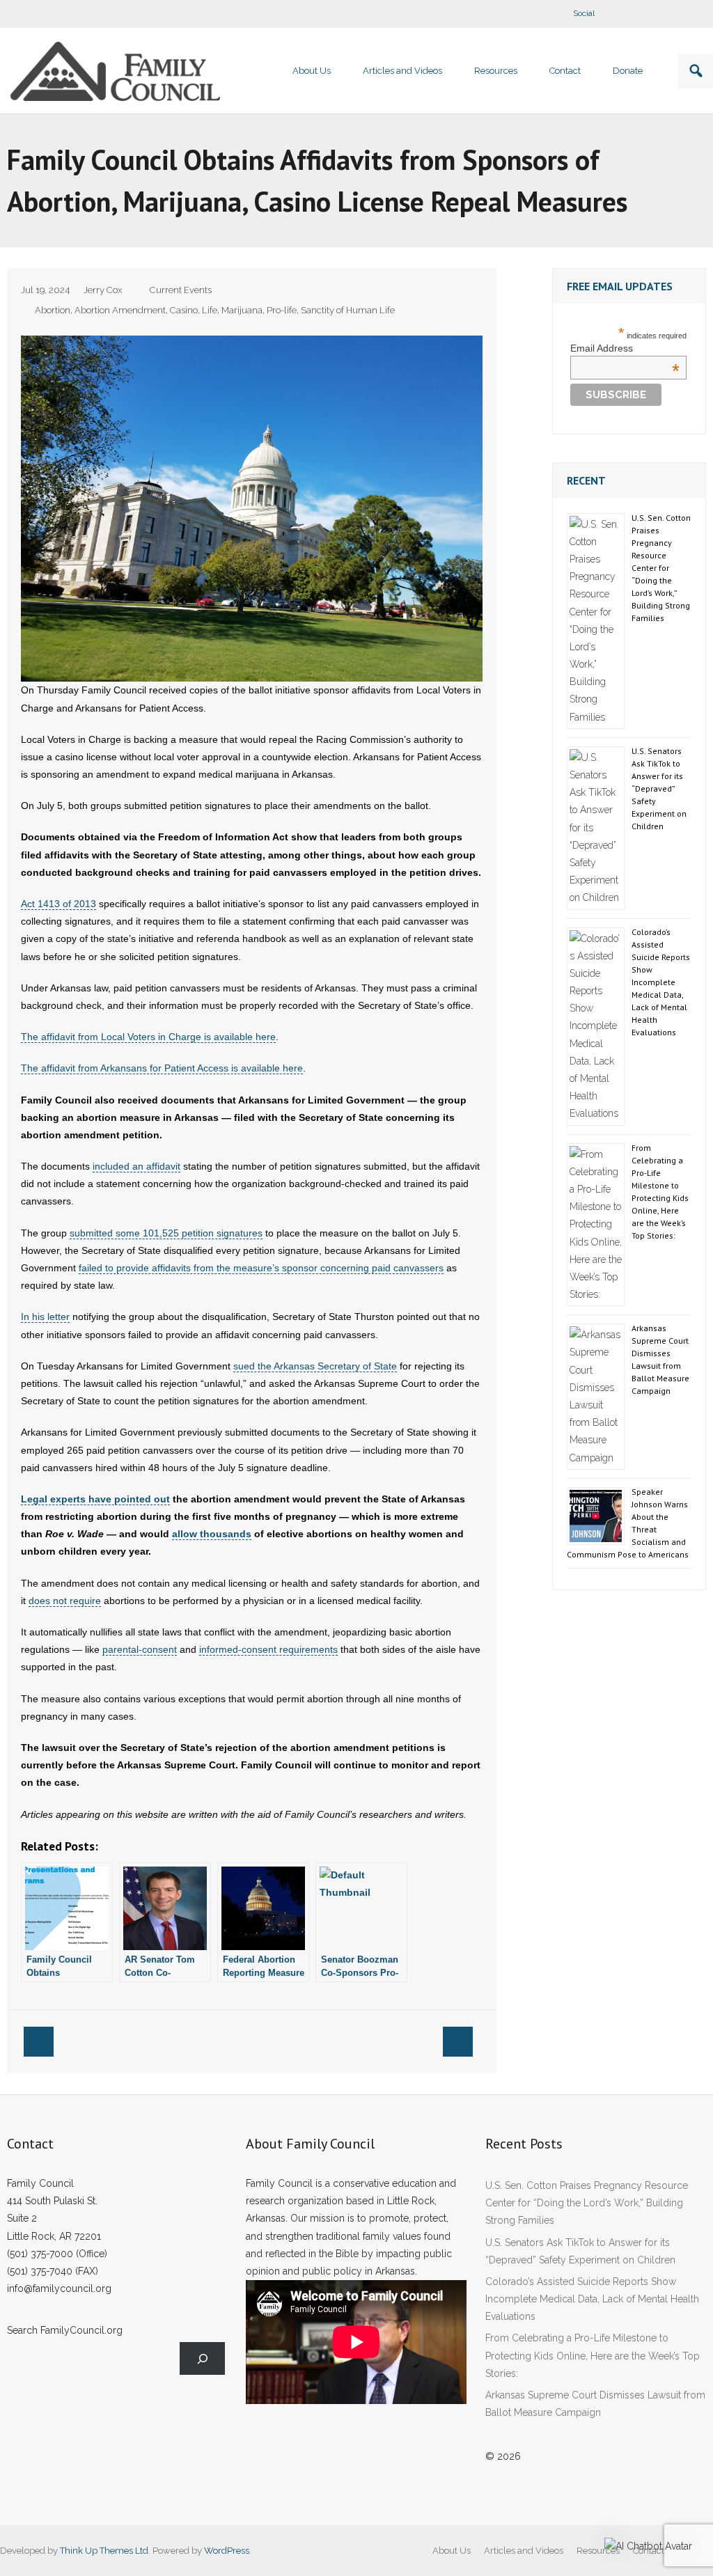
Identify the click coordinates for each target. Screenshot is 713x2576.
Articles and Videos (524, 2551)
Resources (598, 2551)
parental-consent (140, 1649)
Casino (184, 310)
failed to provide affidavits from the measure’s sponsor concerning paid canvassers (261, 1268)
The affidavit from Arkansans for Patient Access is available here (162, 1068)
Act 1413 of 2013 (58, 904)
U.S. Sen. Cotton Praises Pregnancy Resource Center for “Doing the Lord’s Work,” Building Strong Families (661, 568)
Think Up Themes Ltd (104, 2551)
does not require (65, 1601)
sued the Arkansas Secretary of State (315, 1366)
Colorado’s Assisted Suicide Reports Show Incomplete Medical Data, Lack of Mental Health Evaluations (661, 982)
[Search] (202, 2358)
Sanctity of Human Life (348, 310)
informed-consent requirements (268, 1649)
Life (210, 310)
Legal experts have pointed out (95, 1499)
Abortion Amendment (120, 310)
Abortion (53, 310)
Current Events (181, 290)
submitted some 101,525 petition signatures (166, 1233)
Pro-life (282, 310)
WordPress (227, 2551)
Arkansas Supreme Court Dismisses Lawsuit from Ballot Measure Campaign (660, 1359)
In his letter (45, 1317)
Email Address (625, 348)
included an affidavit (136, 1166)
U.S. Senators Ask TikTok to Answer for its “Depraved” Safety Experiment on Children (659, 788)
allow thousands (212, 1534)
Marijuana (242, 310)
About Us (452, 2551)
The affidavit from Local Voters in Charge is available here (148, 1037)
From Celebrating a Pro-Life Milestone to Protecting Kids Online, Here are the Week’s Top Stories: (660, 1192)
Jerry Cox (103, 290)
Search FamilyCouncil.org (65, 2330)
